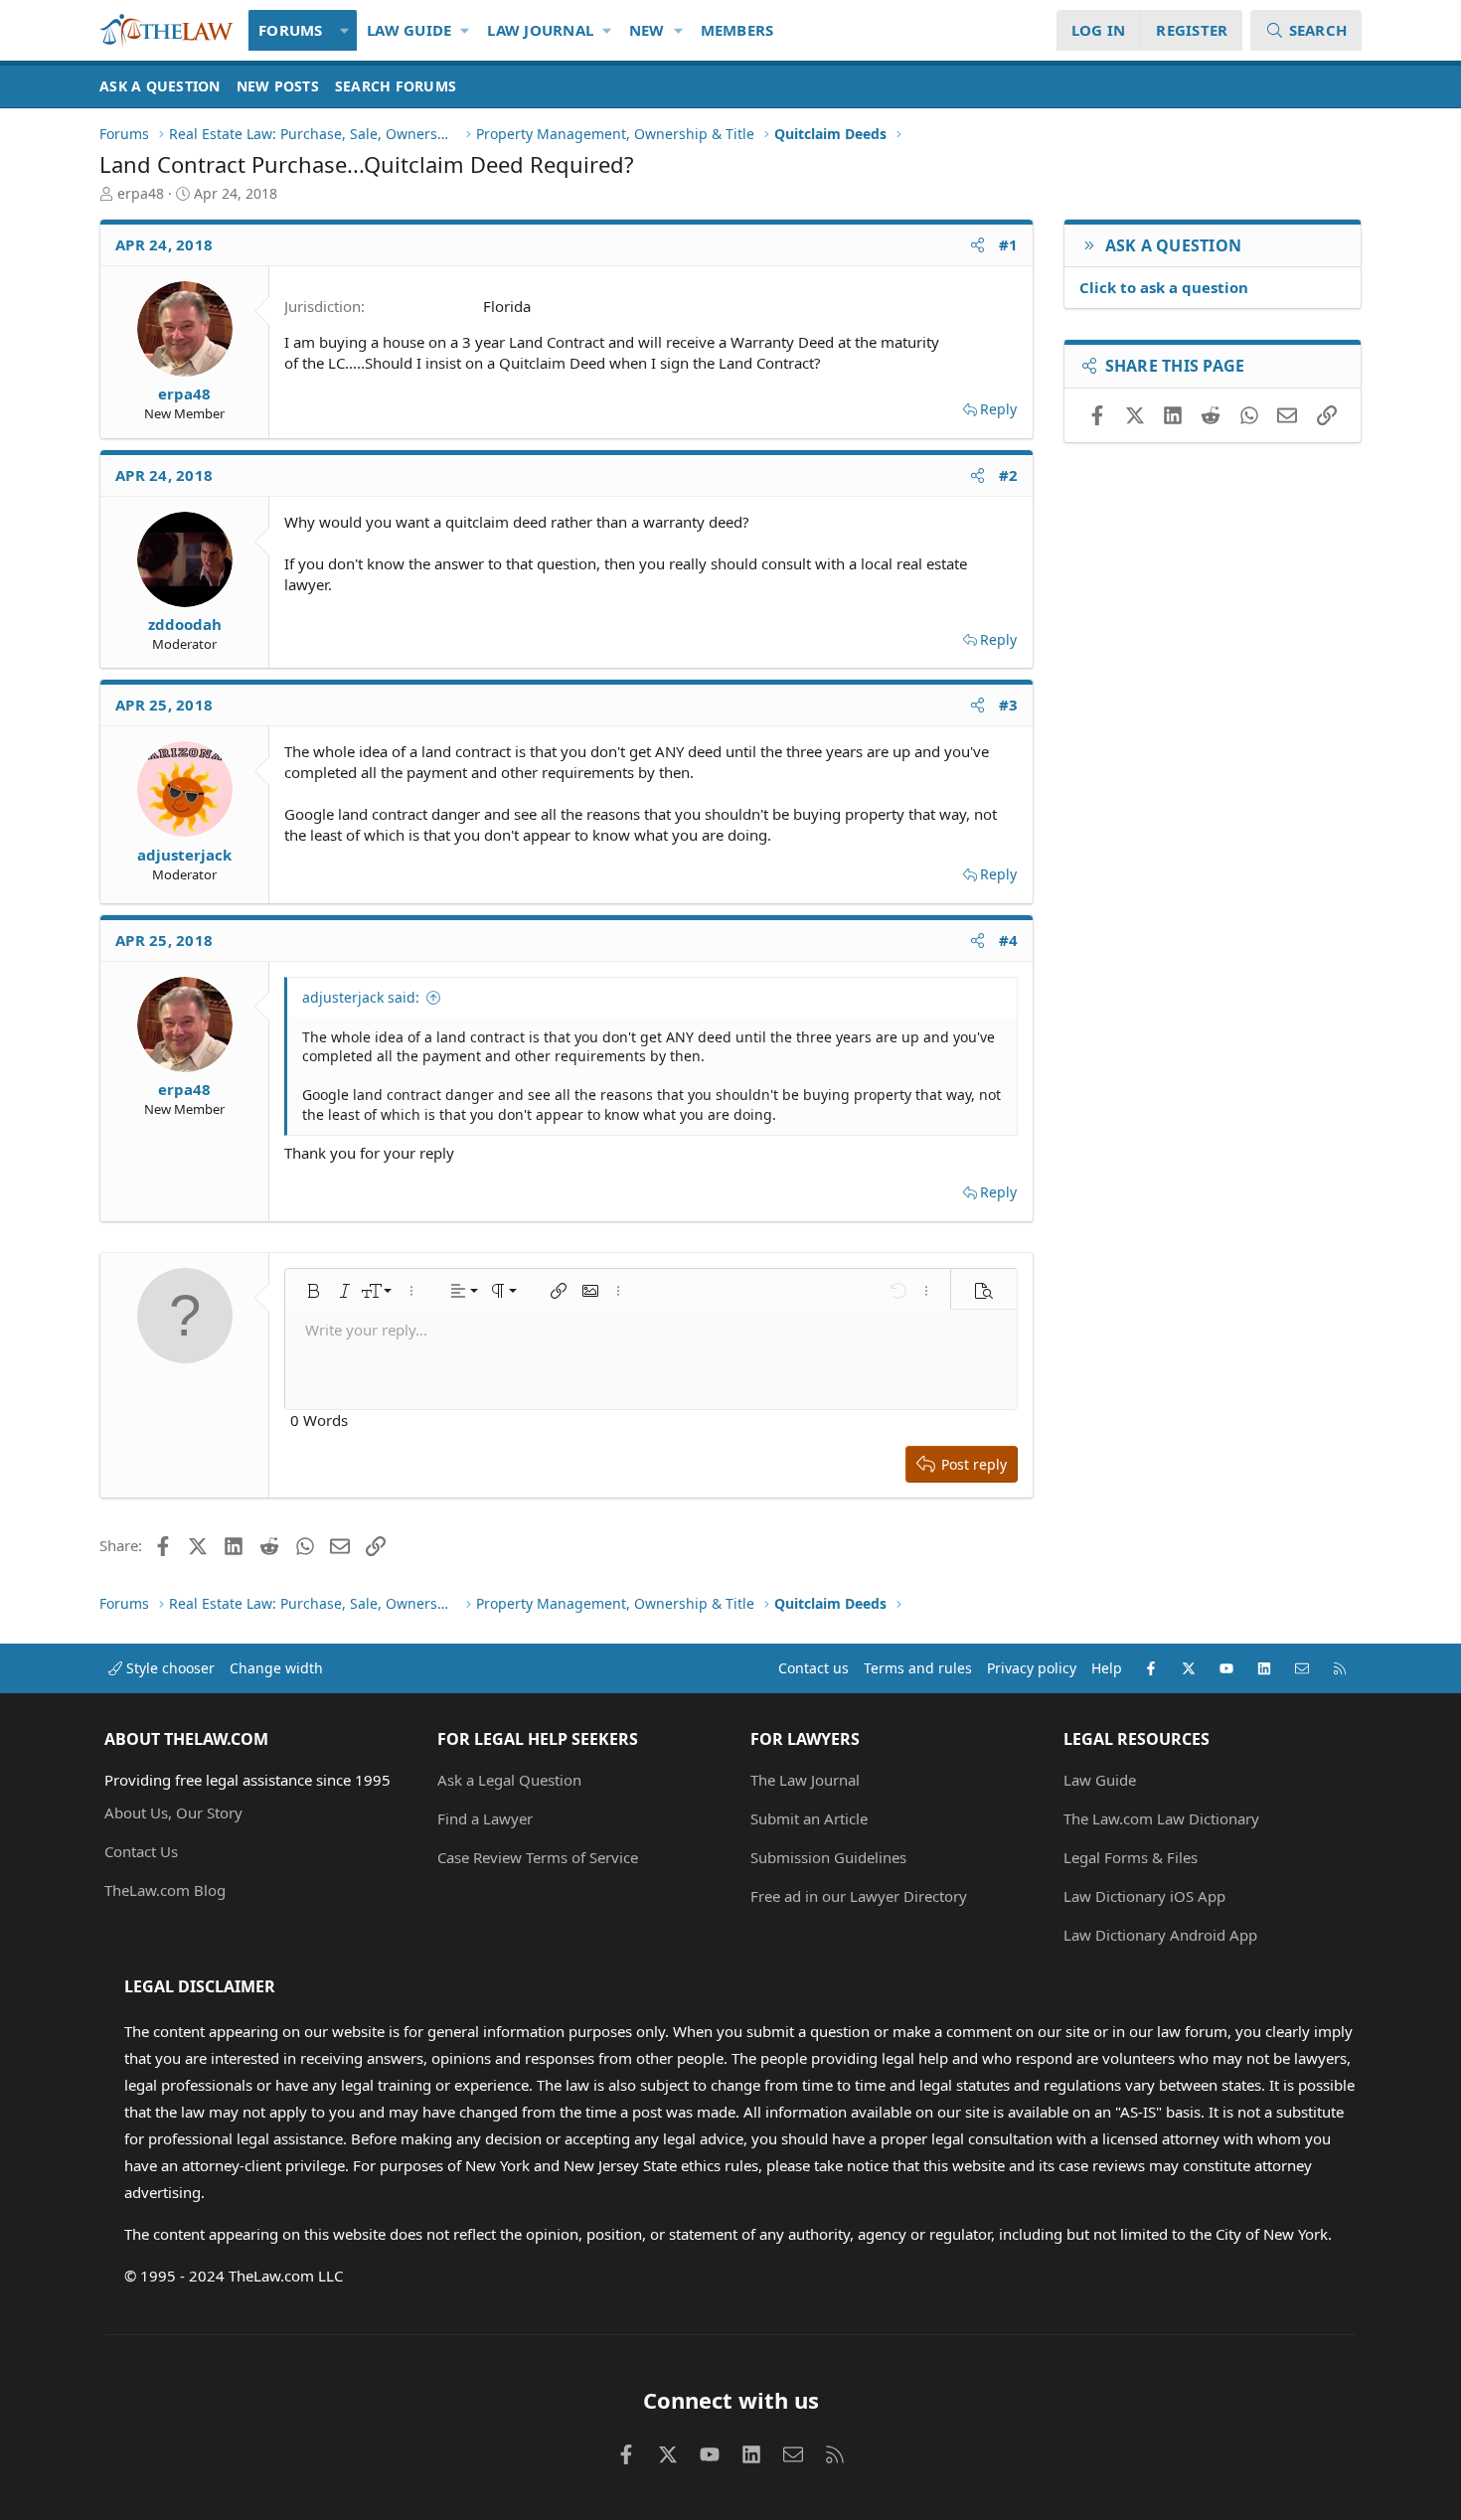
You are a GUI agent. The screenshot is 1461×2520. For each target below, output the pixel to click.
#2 (1009, 475)
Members (737, 30)
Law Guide (409, 30)
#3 (1009, 705)
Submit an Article (809, 1818)
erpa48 (141, 193)
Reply (998, 409)
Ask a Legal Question (509, 1780)
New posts (278, 86)
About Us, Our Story (173, 1812)
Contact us (813, 1668)
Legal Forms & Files (1131, 1857)
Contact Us (141, 1851)
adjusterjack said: (361, 997)
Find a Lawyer (485, 1818)
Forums (291, 30)
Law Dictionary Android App (1160, 1935)
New (647, 30)
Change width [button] (276, 1668)
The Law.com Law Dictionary (1161, 1818)
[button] (345, 30)
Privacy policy (1032, 1668)
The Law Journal (805, 1780)
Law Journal (540, 30)
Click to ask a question (1164, 287)
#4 (1009, 940)
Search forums (396, 86)
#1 (1009, 244)
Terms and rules (918, 1668)
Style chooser (168, 1668)
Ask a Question (160, 86)
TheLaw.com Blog (165, 1890)
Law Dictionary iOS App (1144, 1896)
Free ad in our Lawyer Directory (859, 1896)
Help (1107, 1668)
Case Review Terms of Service (538, 1857)
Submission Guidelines (828, 1857)
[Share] (977, 245)
